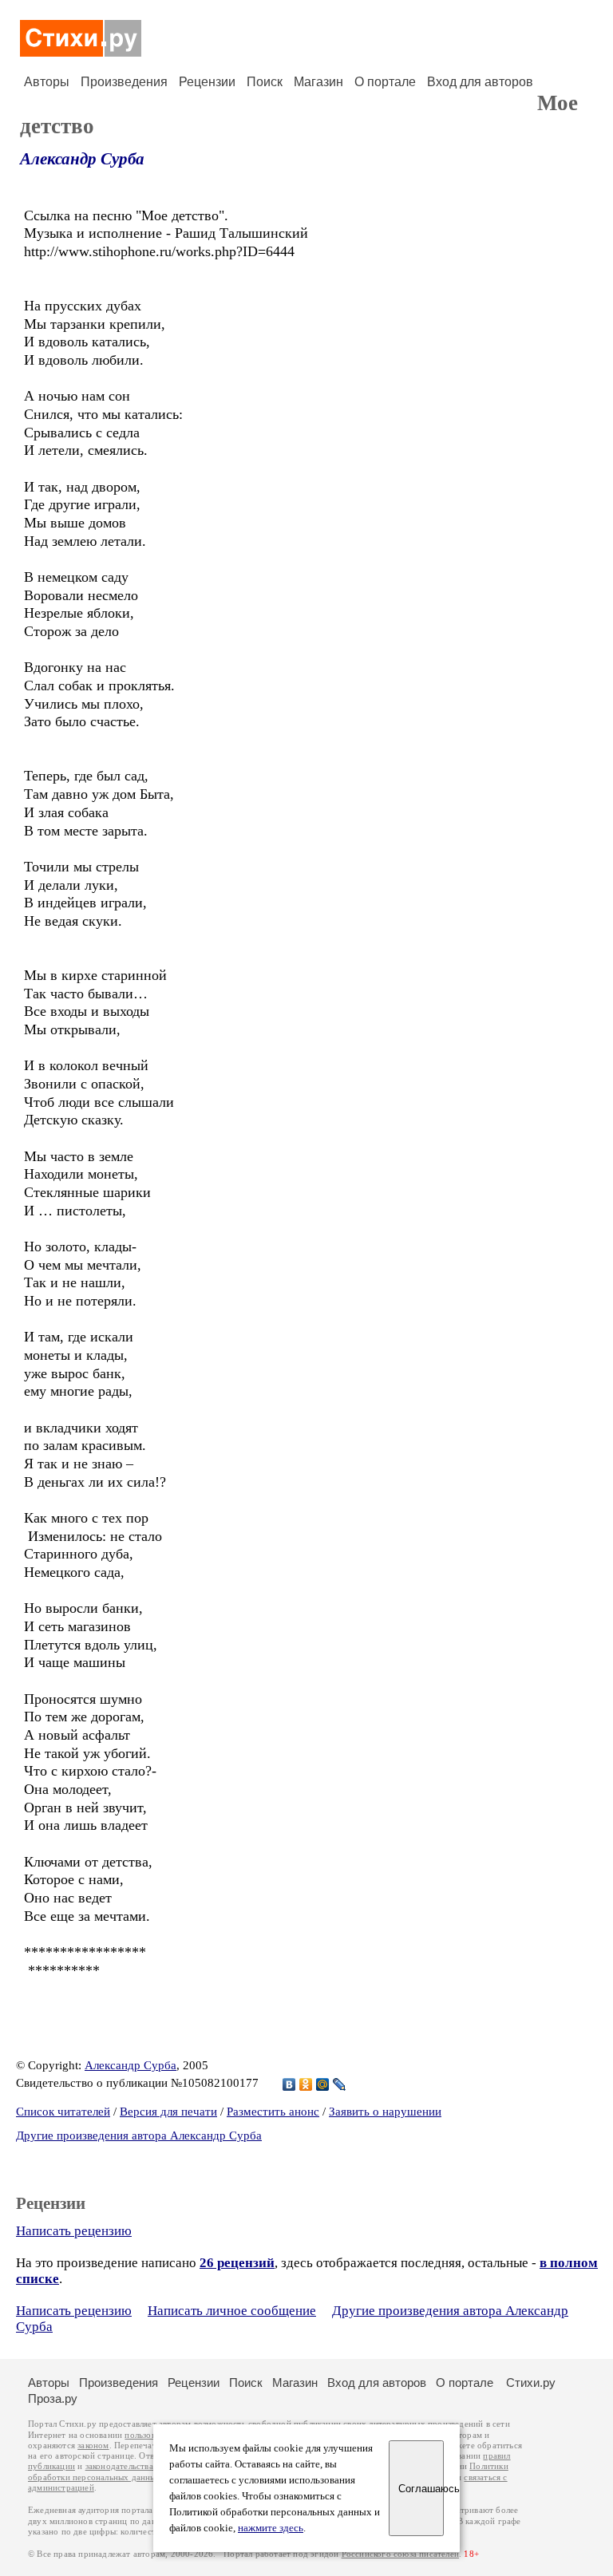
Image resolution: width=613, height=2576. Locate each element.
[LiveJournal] (340, 2084)
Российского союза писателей (400, 2554)
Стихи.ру (531, 2382)
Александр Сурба (82, 159)
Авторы (47, 82)
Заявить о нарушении (385, 2112)
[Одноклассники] (306, 2084)
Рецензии (207, 82)
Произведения (124, 82)
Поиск (265, 82)
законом (93, 2446)
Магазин (318, 82)
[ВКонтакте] (289, 2084)
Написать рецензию (74, 2231)
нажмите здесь (271, 2528)
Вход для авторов (480, 82)
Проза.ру (53, 2398)
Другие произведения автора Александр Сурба (139, 2135)
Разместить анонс (273, 2112)
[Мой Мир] (323, 2084)
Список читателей (63, 2112)
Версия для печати (168, 2112)
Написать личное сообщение (232, 2311)
